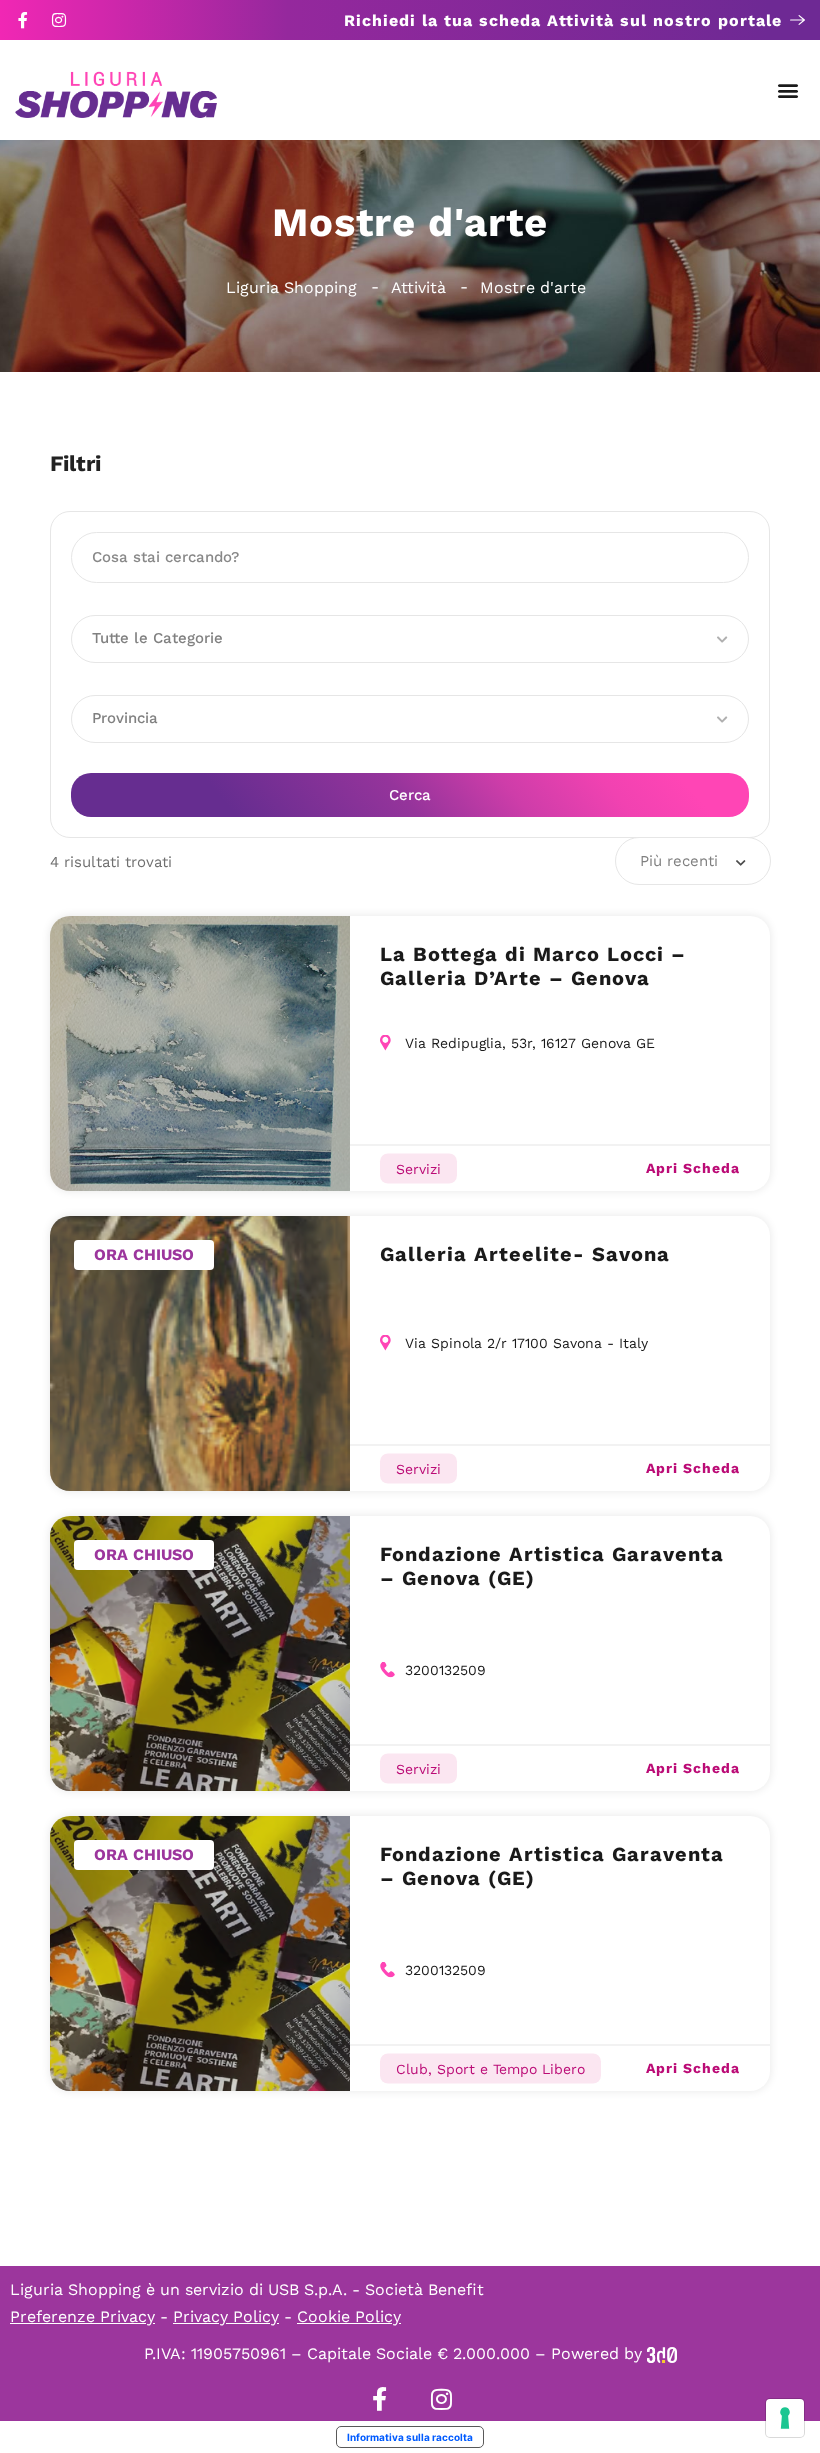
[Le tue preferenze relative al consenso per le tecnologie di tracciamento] (785, 2418)
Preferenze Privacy (82, 2316)
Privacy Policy (226, 2316)
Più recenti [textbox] (679, 861)
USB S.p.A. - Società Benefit (376, 2289)
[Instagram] (59, 20)
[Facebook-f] (23, 20)
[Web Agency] (662, 2353)
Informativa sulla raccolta (410, 2437)
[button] (788, 90)
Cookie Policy (349, 2316)
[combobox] (693, 861)
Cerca (410, 795)
